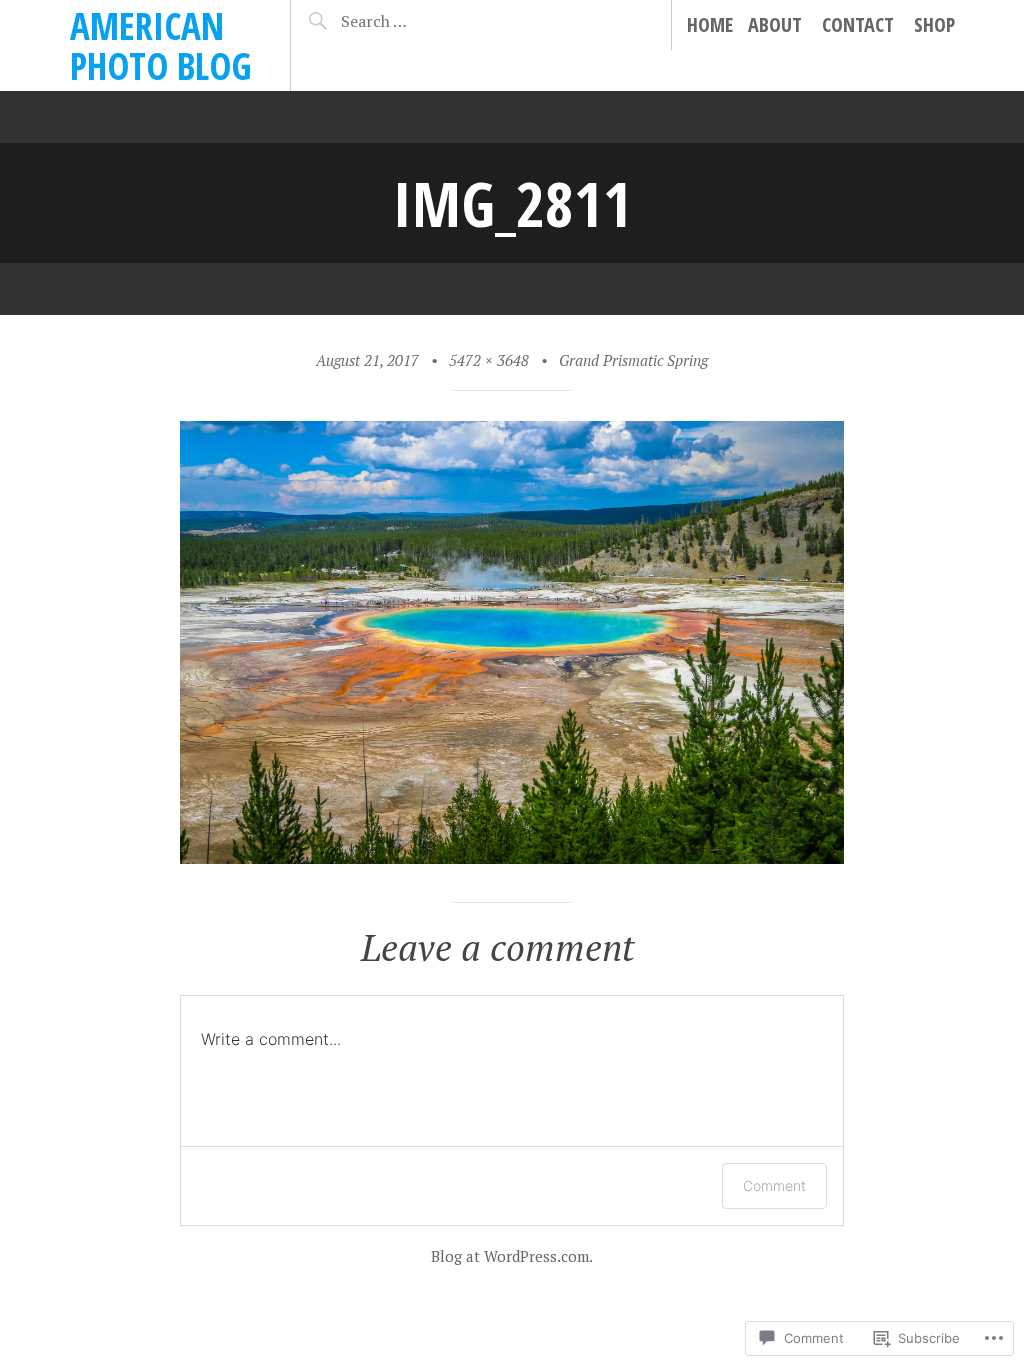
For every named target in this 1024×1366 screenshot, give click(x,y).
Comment (774, 1185)
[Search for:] (409, 21)
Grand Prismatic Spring (633, 360)
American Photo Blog (161, 45)
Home (710, 24)
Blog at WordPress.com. (512, 1256)
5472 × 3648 (489, 360)
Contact (858, 24)
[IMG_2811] (512, 856)
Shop (934, 24)
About (775, 24)
